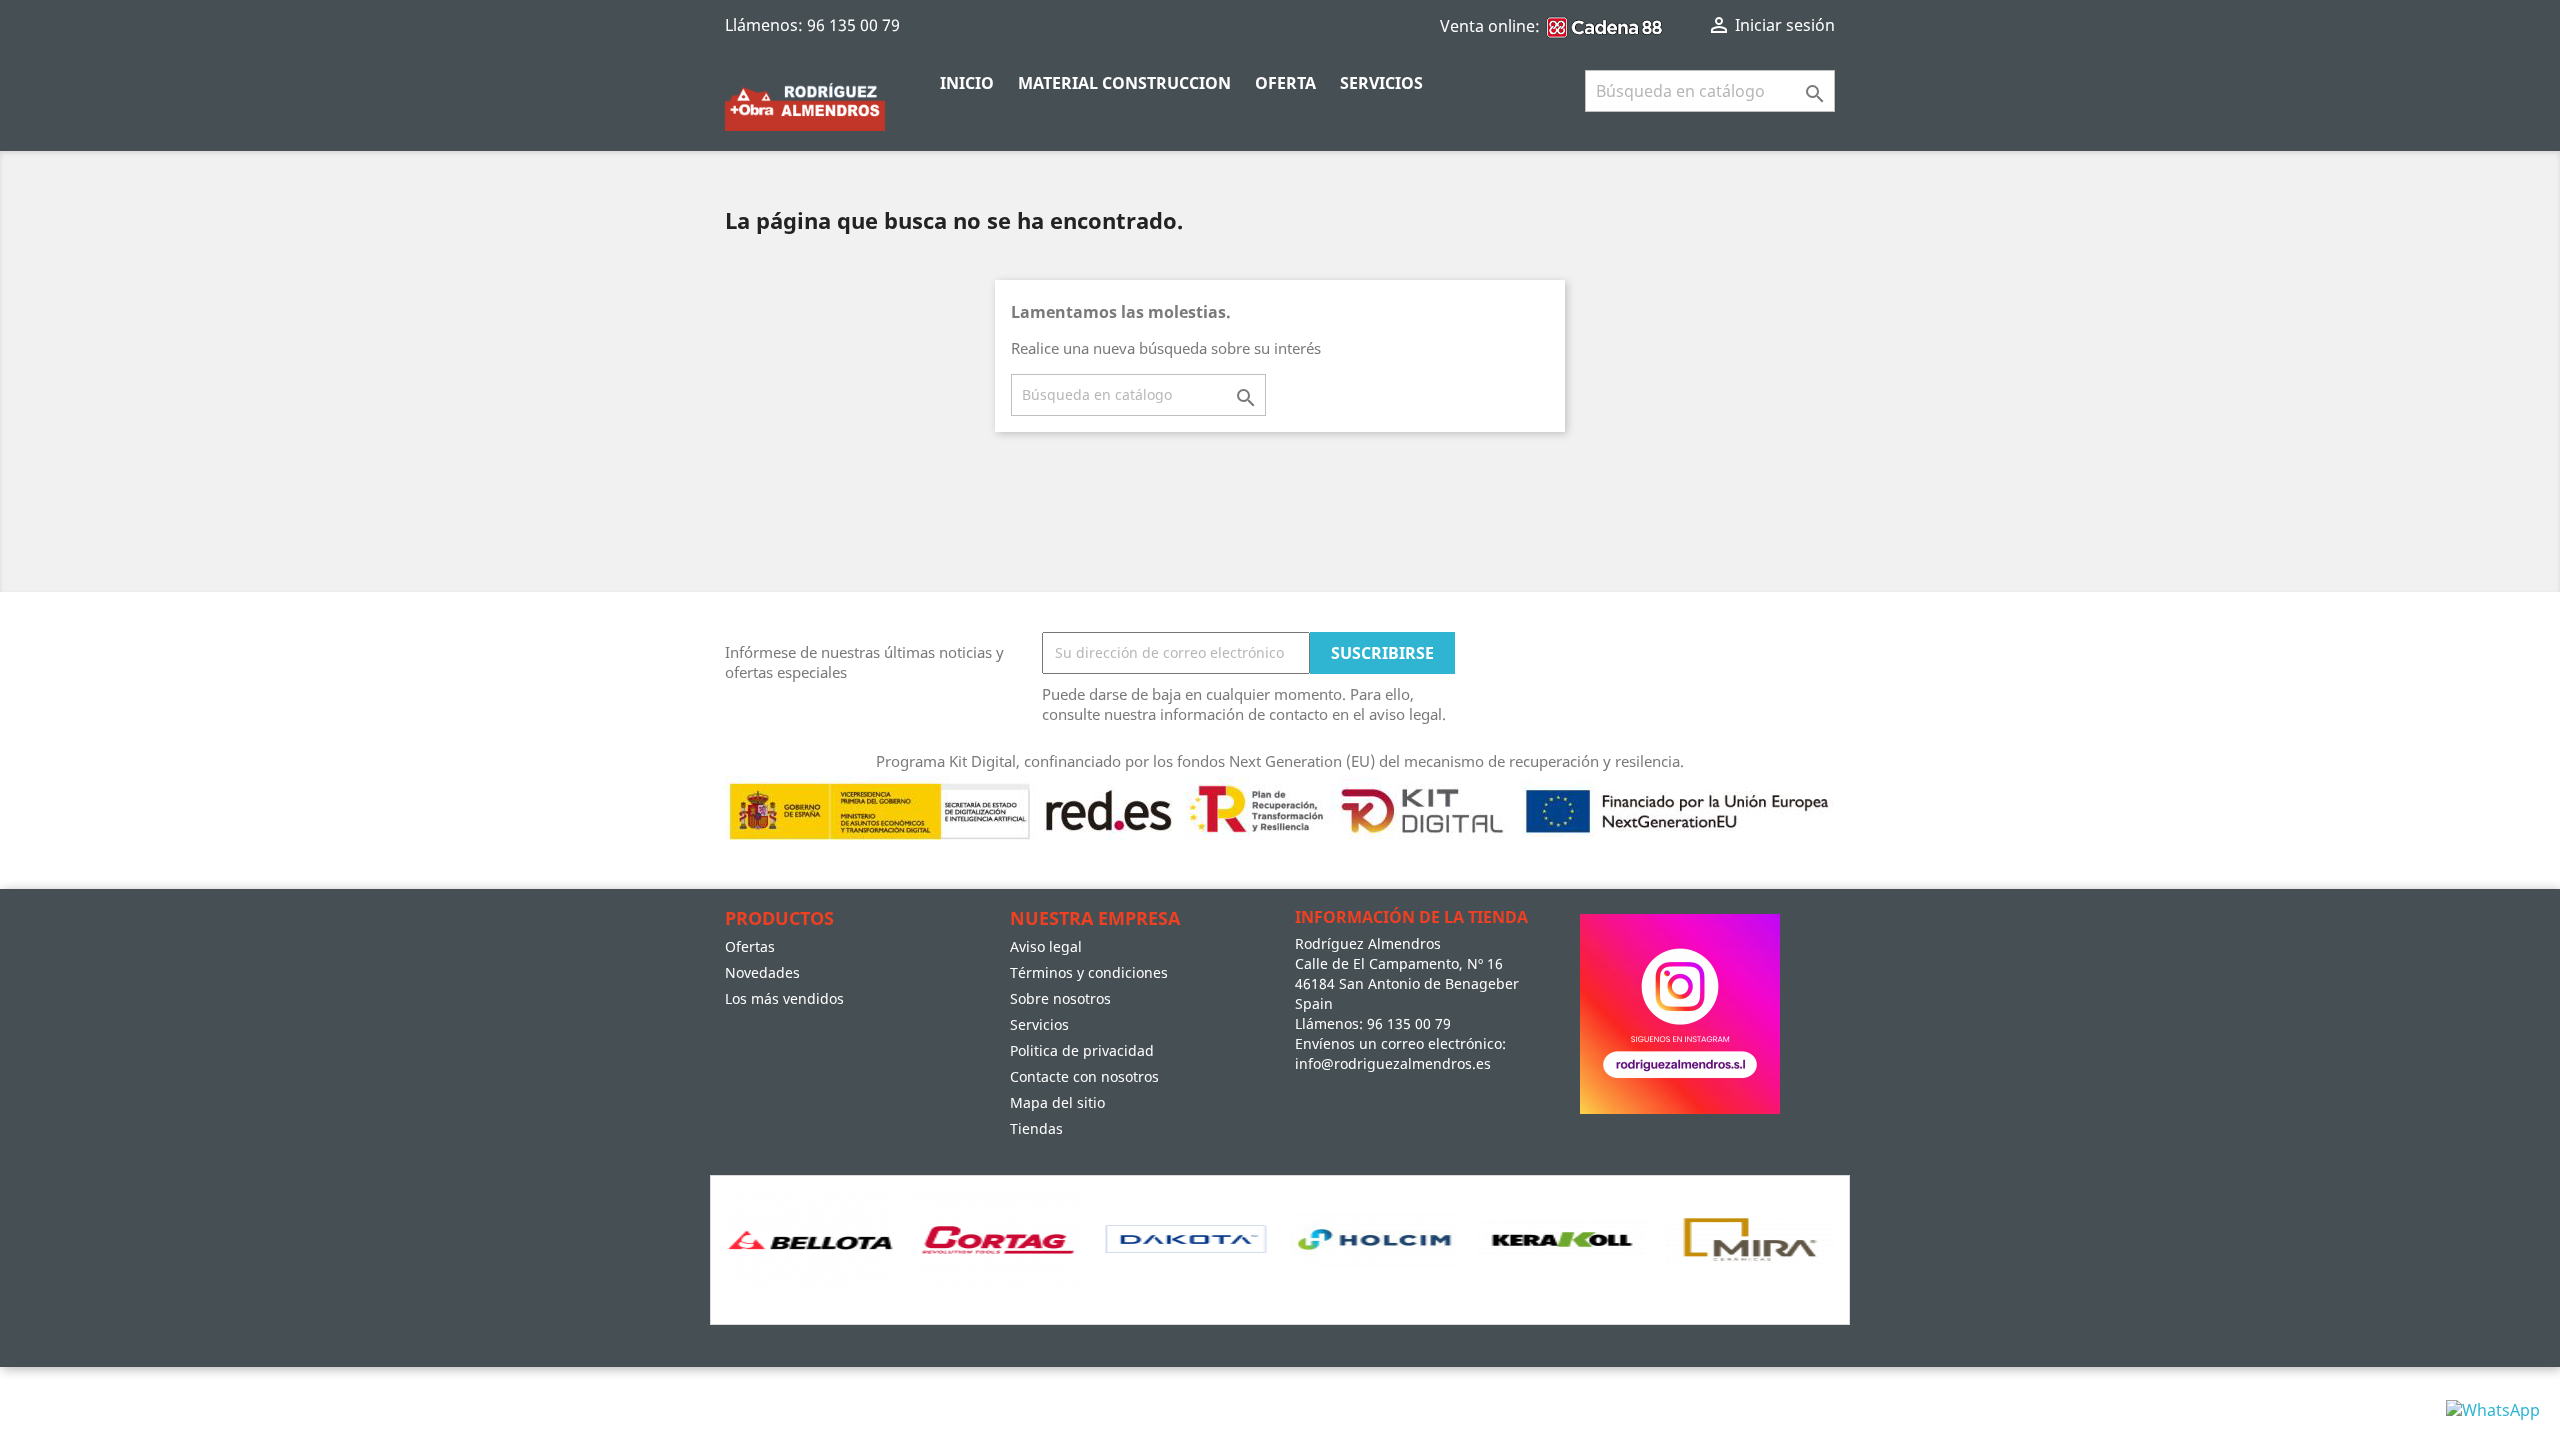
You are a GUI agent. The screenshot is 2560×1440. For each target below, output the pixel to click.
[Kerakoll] (1562, 1240)
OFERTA (1285, 83)
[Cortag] (998, 1240)
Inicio (967, 83)
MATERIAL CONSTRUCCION (1124, 83)
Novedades (762, 972)
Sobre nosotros (1060, 998)
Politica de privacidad (1082, 1050)
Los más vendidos (784, 998)
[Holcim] (1374, 1240)
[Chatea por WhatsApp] (2493, 1408)
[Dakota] (1186, 1240)
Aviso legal (1046, 946)
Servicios (1381, 83)
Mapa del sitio (1057, 1102)
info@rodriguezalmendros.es (1393, 1063)
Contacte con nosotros (1084, 1076)
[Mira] (1750, 1240)
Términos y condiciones (1089, 972)
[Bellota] (810, 1240)
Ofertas (750, 946)
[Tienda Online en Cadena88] (1605, 26)
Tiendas (1036, 1128)
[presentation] (728, 1264)
